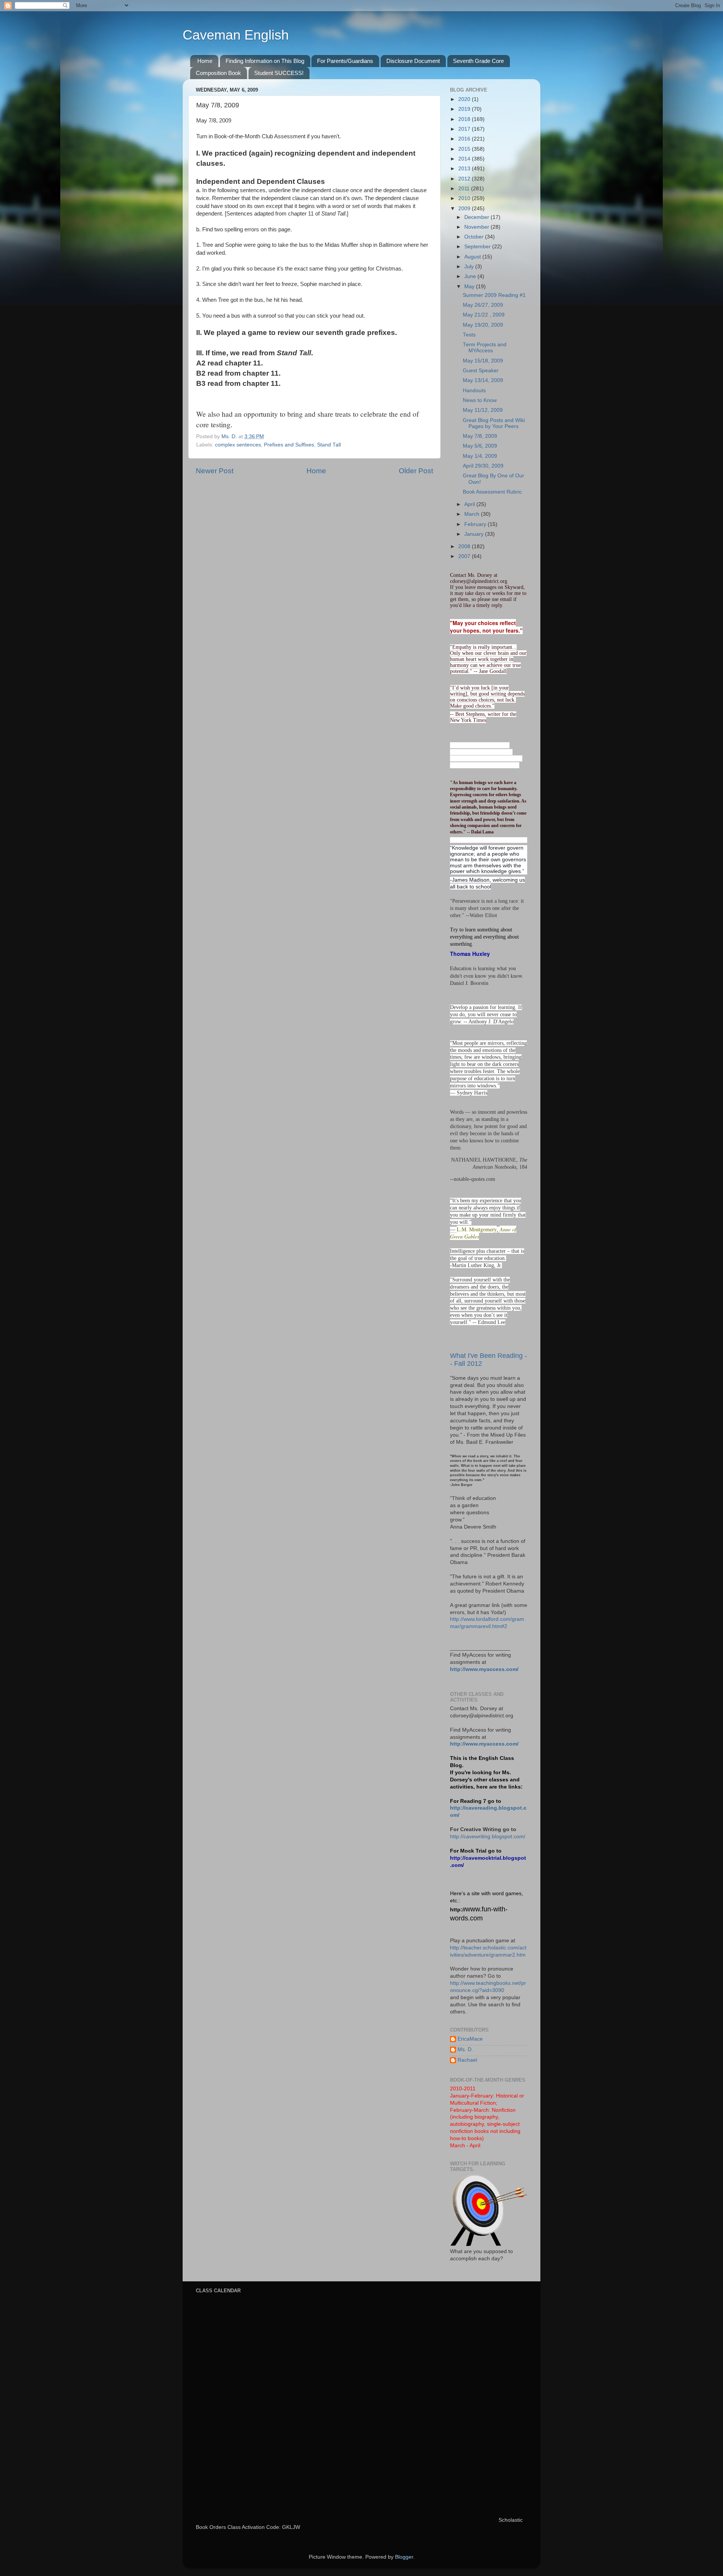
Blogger (404, 2557)
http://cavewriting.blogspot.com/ (488, 1837)
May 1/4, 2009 (480, 456)
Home (205, 61)
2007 (465, 556)
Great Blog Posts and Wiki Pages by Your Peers (494, 423)
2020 (465, 99)
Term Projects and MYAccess (485, 348)
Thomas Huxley (470, 954)
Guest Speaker (481, 371)
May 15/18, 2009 (483, 361)
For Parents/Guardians (345, 61)
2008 (465, 547)
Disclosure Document (413, 61)
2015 (465, 149)
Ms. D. (465, 2049)
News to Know (480, 400)
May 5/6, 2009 (480, 446)
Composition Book (218, 73)
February (476, 524)
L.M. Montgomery (477, 1229)
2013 (465, 169)
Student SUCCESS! (279, 73)
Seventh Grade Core (478, 61)
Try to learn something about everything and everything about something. (484, 937)
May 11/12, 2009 (483, 410)
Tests (469, 335)
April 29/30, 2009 (483, 466)
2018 (465, 119)
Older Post (416, 471)
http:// (458, 1910)
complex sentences (238, 445)
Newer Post (215, 471)
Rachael (467, 2060)
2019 (465, 109)
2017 (465, 129)
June (471, 276)
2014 (465, 159)
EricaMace (470, 2039)
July (470, 267)
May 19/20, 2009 (483, 325)
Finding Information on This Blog (265, 61)
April (470, 504)
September (478, 247)
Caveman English (236, 35)
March (473, 514)
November (477, 227)
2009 (465, 209)
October (475, 237)
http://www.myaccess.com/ (484, 1669)
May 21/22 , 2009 (484, 315)
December (477, 217)
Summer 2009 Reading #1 (494, 295)
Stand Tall (329, 445)
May (470, 287)
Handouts (474, 391)
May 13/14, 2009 (483, 380)
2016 (465, 139)
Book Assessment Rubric (492, 492)
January (475, 534)
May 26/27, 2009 (483, 305)
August (473, 257)
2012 (465, 179)
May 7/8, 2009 (480, 436)
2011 (465, 189)
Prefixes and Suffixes (289, 445)
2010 (465, 198)
